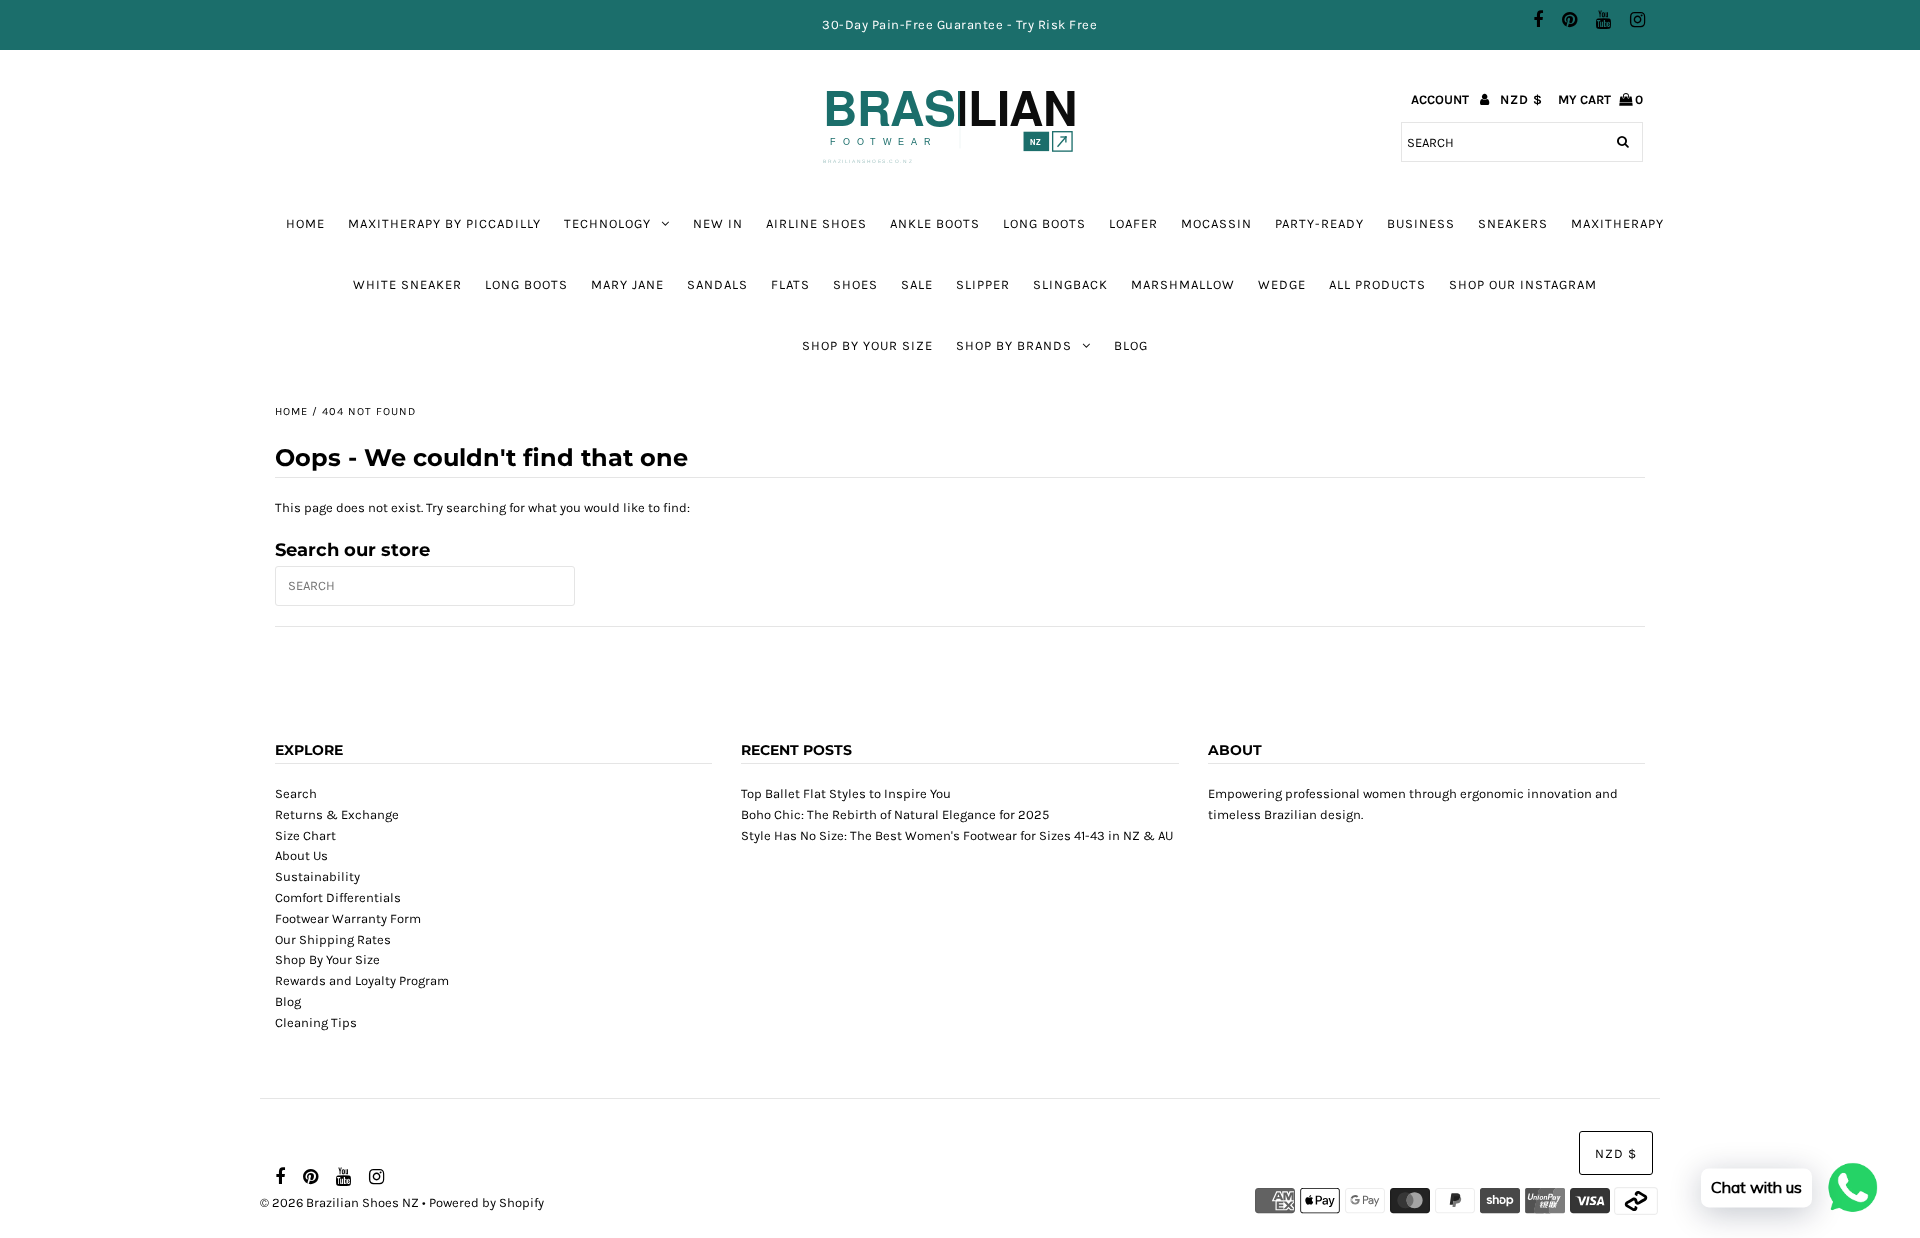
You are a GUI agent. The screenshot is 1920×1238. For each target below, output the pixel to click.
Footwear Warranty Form (348, 918)
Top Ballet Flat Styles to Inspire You (846, 793)
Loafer (1133, 223)
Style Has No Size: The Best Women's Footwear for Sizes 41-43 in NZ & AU (957, 835)
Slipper (983, 284)
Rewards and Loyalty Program (362, 980)
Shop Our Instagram (1523, 284)
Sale (917, 284)
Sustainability (317, 876)
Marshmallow (1183, 284)
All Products (1377, 284)
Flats (790, 284)
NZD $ (1521, 99)
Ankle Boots (935, 223)
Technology (607, 223)
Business (1421, 223)
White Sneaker (407, 284)
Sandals (717, 284)
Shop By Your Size (867, 345)
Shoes (855, 284)
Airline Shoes (816, 223)
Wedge (1282, 284)
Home (305, 223)
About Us (301, 855)
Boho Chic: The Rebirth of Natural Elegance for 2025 (895, 814)
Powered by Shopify (486, 1202)
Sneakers (1513, 223)
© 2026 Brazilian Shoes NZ (339, 1202)
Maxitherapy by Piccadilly (444, 223)
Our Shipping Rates (333, 939)
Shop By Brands (1014, 345)
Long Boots (526, 284)
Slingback (1070, 284)
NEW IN (718, 223)
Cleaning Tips (316, 1022)
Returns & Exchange (337, 814)
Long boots (1044, 223)
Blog (1131, 345)
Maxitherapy (1617, 223)
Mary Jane (627, 284)
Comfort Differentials (338, 897)
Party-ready (1319, 223)
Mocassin (1216, 223)
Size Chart (305, 835)
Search (296, 793)
